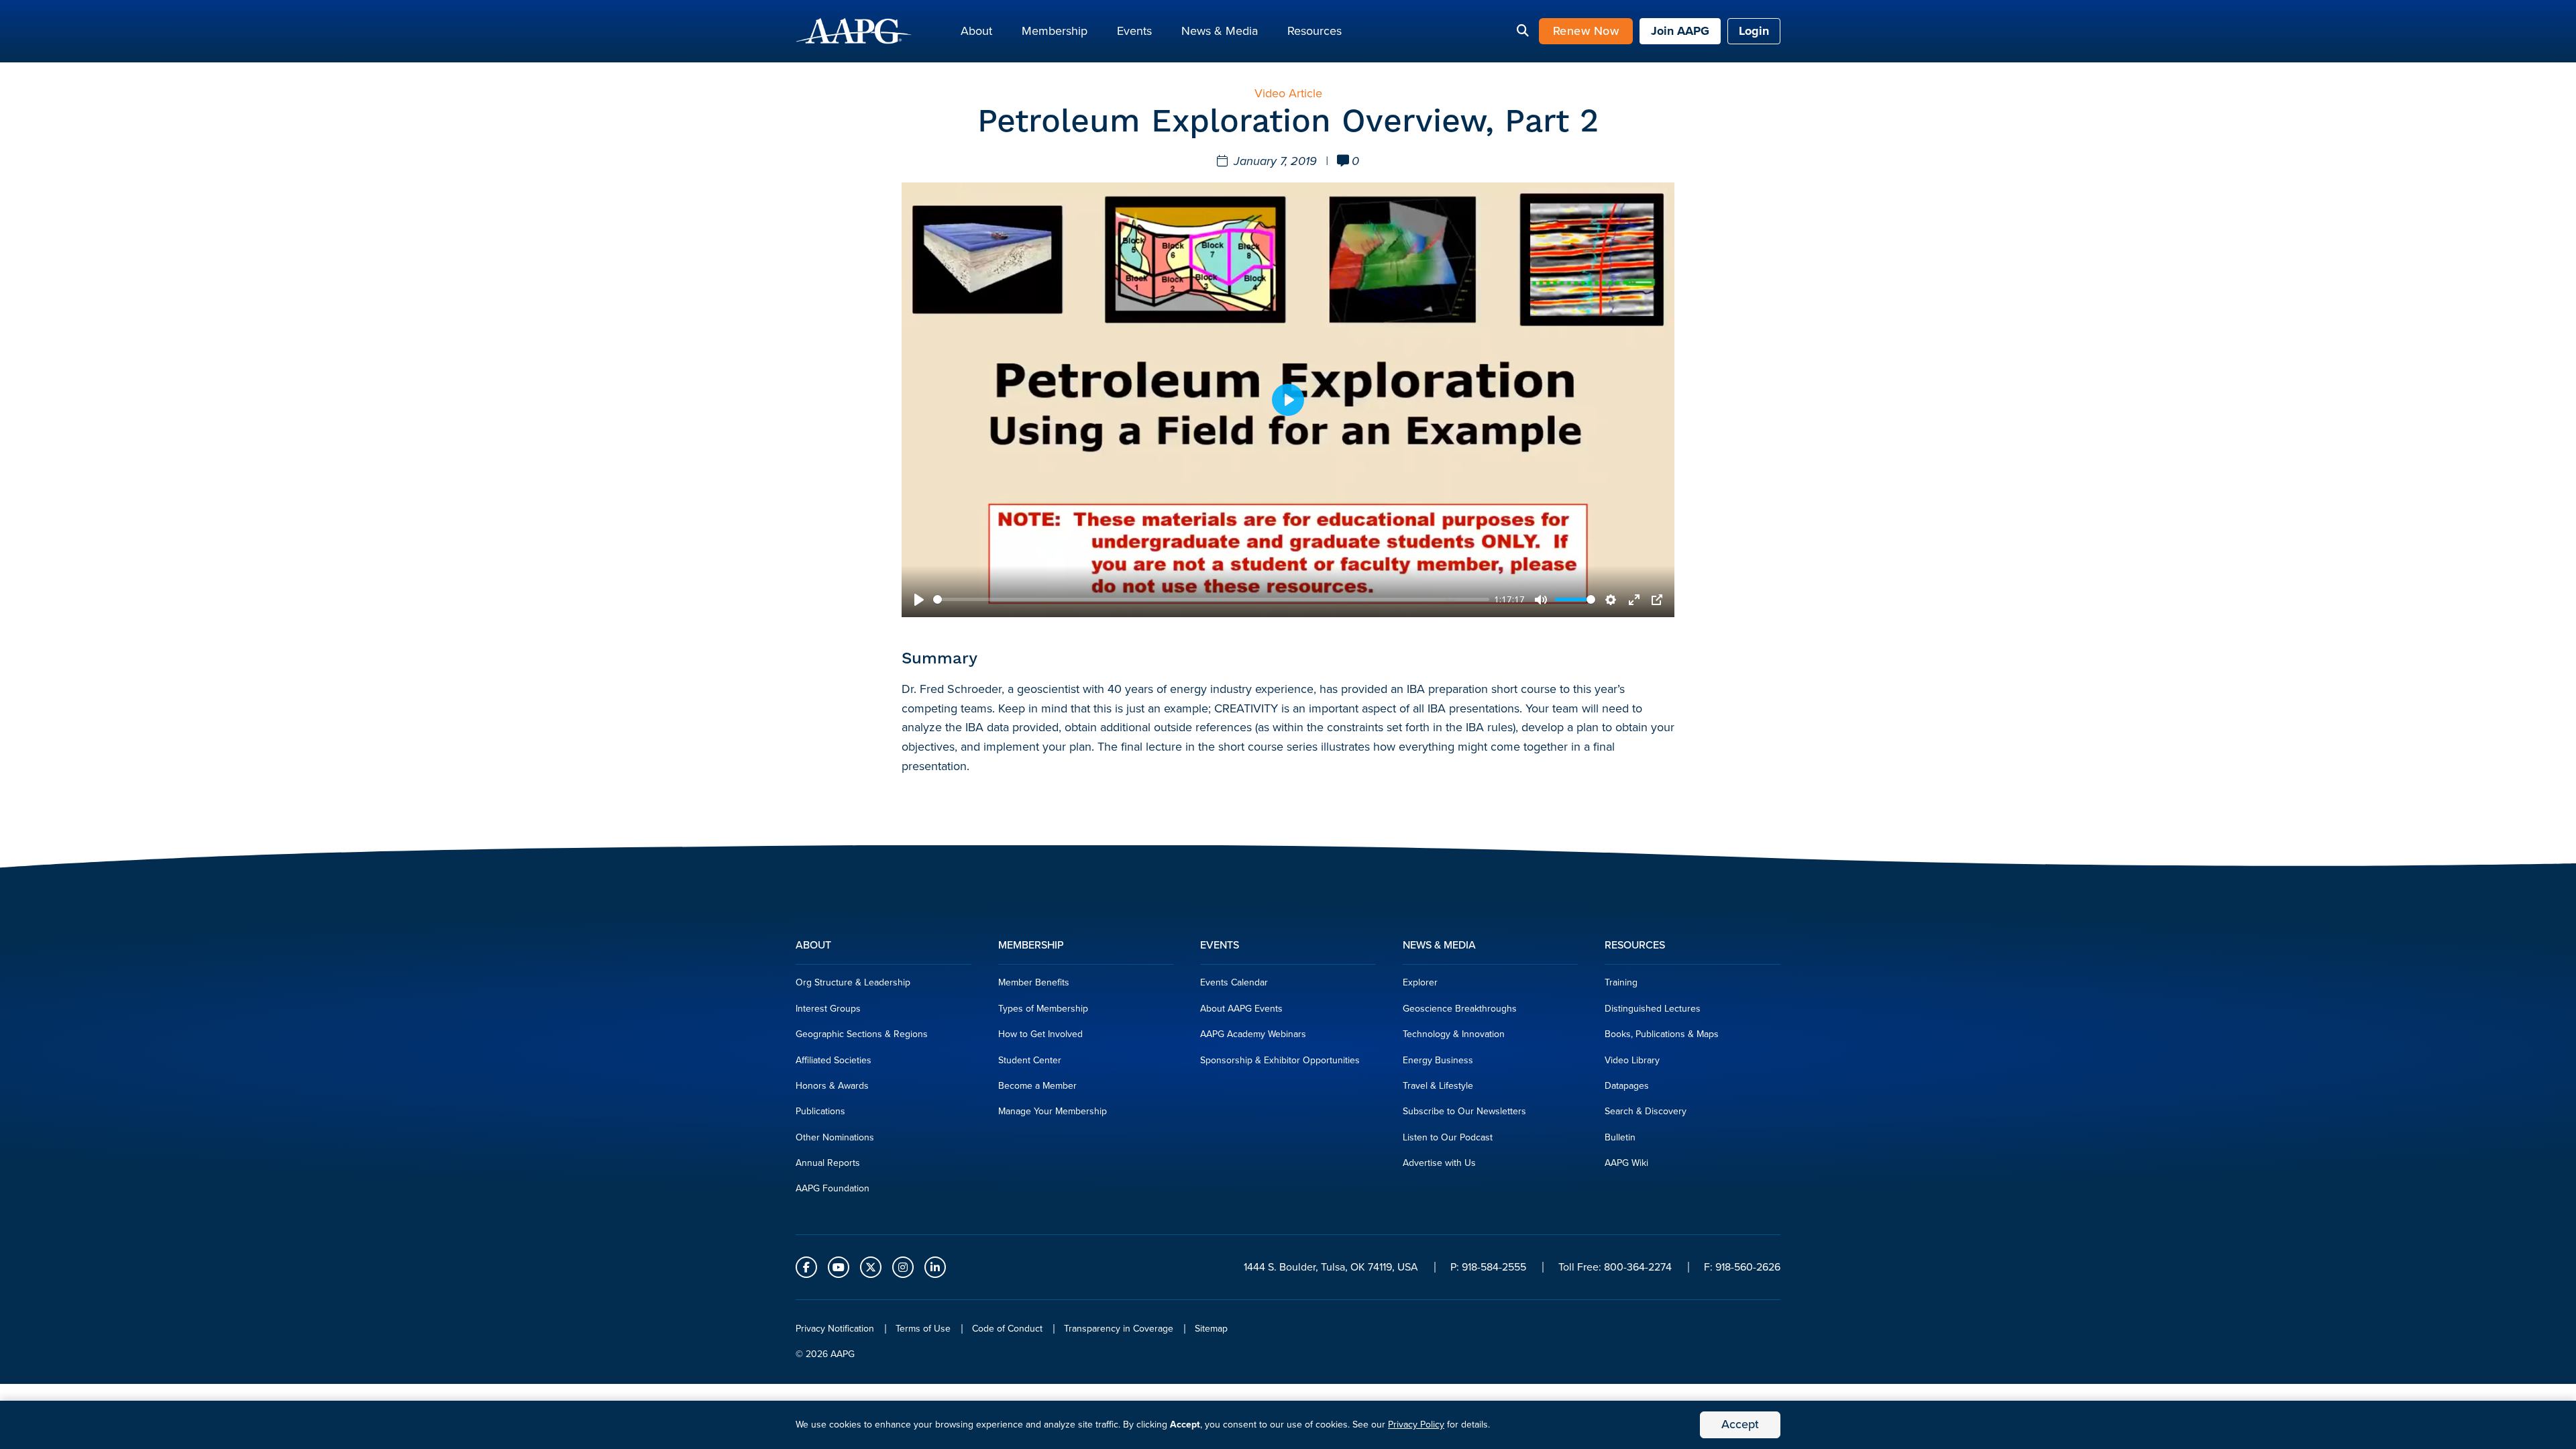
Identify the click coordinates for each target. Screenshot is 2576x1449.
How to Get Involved (1040, 1034)
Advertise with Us (1439, 1163)
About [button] (976, 31)
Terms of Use (923, 1329)
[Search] (1523, 32)
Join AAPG (1680, 31)
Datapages (1627, 1086)
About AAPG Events (1241, 1009)
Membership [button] (1055, 31)
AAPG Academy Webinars (1253, 1034)
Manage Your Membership (1053, 1111)
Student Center (1030, 1060)
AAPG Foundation (833, 1188)
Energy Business (1438, 1060)
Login (1754, 31)
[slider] (1211, 599)
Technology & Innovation (1454, 1034)
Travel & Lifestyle (1438, 1086)
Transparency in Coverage (1119, 1329)
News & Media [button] (1220, 31)
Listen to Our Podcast (1448, 1137)
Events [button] (1134, 31)
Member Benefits (1034, 982)
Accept (1740, 1424)
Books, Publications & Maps (1662, 1034)
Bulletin (1620, 1137)
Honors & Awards (832, 1086)
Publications (820, 1111)
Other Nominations (835, 1137)
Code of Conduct (1007, 1329)
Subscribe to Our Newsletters (1464, 1111)
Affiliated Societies (834, 1060)
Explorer (1420, 982)
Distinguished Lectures (1653, 1009)
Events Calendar (1234, 982)
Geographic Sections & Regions (862, 1034)
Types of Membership (1043, 1009)
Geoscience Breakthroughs (1460, 1009)
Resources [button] (1314, 31)
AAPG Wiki (1626, 1163)
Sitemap (1211, 1329)
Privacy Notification (835, 1329)
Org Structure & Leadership (853, 982)
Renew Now (1586, 31)
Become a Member (1037, 1086)
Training (1621, 982)
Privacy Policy (1416, 1425)
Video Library (1632, 1060)
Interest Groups (828, 1009)
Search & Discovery (1646, 1111)
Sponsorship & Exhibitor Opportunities (1280, 1060)
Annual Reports (828, 1163)
